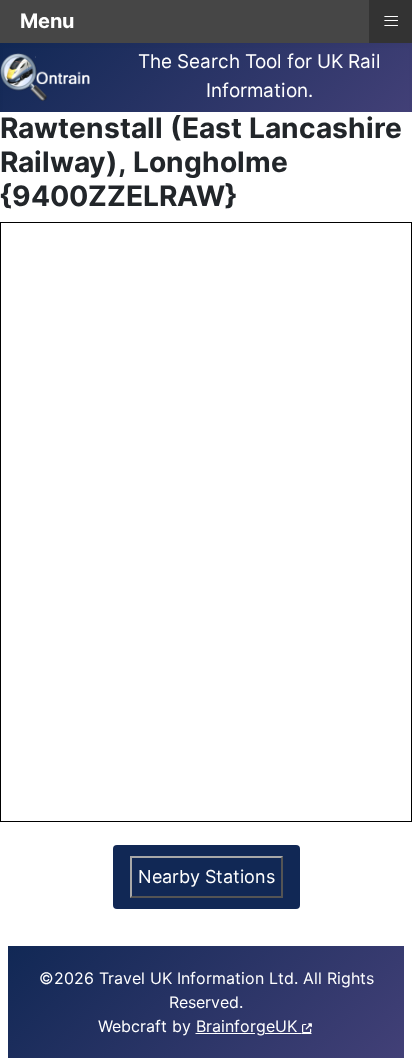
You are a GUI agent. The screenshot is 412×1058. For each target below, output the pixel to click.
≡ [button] (391, 19)
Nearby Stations (206, 876)
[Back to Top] (377, 1021)
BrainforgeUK (249, 1026)
